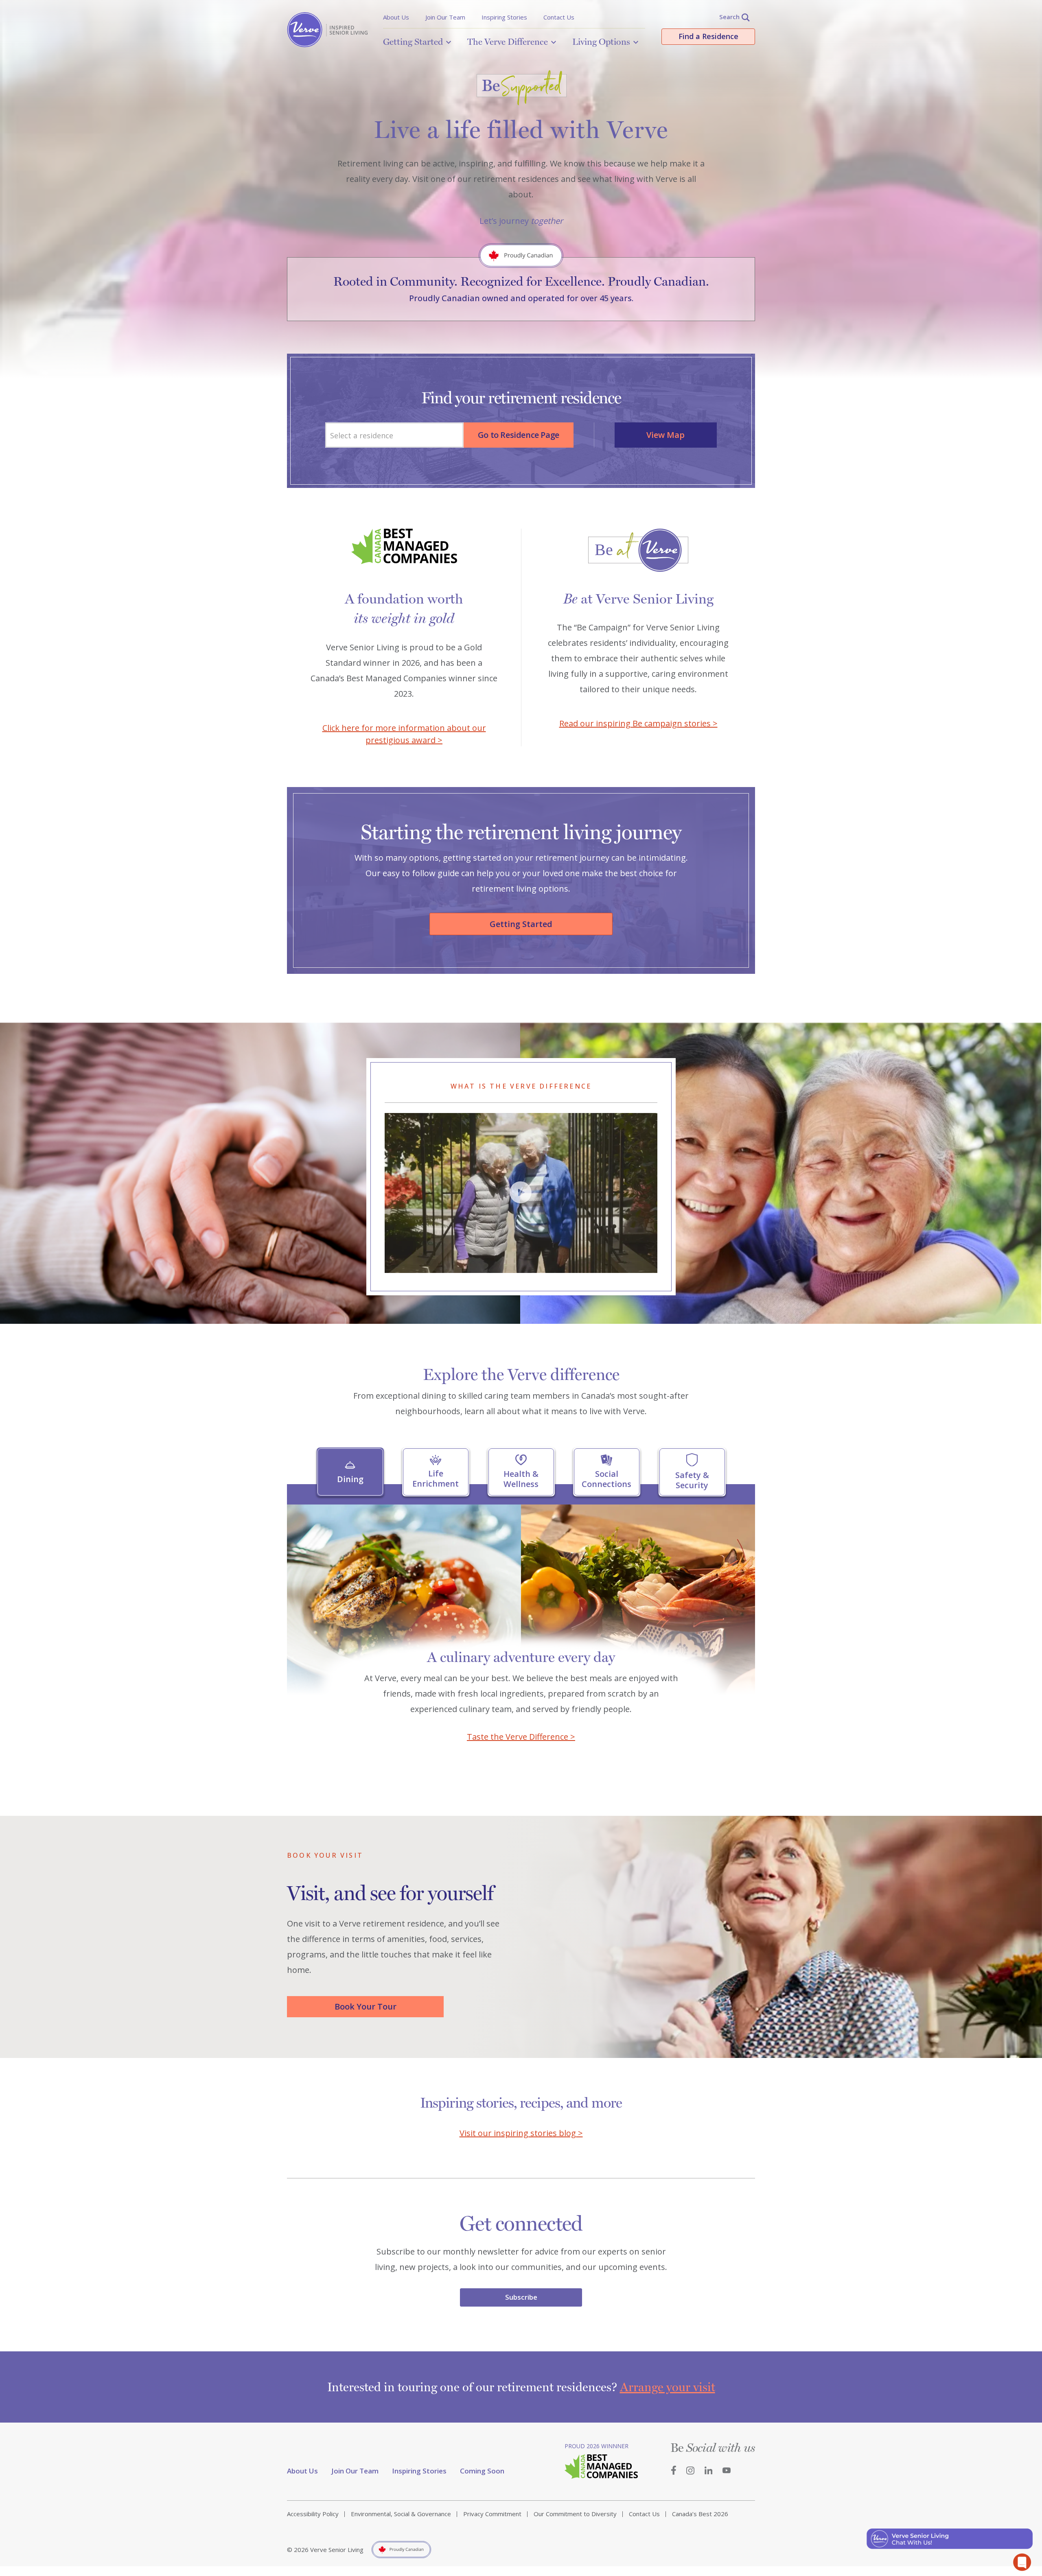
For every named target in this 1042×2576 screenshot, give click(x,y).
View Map (665, 435)
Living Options (601, 42)
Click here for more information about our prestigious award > (404, 734)
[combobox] (394, 435)
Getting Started (413, 42)
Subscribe (521, 2297)
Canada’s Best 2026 (700, 2514)
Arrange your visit (668, 2387)
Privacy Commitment (492, 2514)
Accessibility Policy (313, 2514)
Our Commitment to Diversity (575, 2514)
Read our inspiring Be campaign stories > (638, 723)
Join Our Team (445, 17)
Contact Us (559, 17)
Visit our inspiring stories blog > (521, 2133)
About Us (396, 17)
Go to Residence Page (519, 435)
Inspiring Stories (504, 17)
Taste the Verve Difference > (521, 1737)
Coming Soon (482, 2471)
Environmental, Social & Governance (401, 2514)
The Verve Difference (508, 42)
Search (729, 17)
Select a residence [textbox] (362, 435)
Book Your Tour (366, 2006)
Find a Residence (708, 36)
